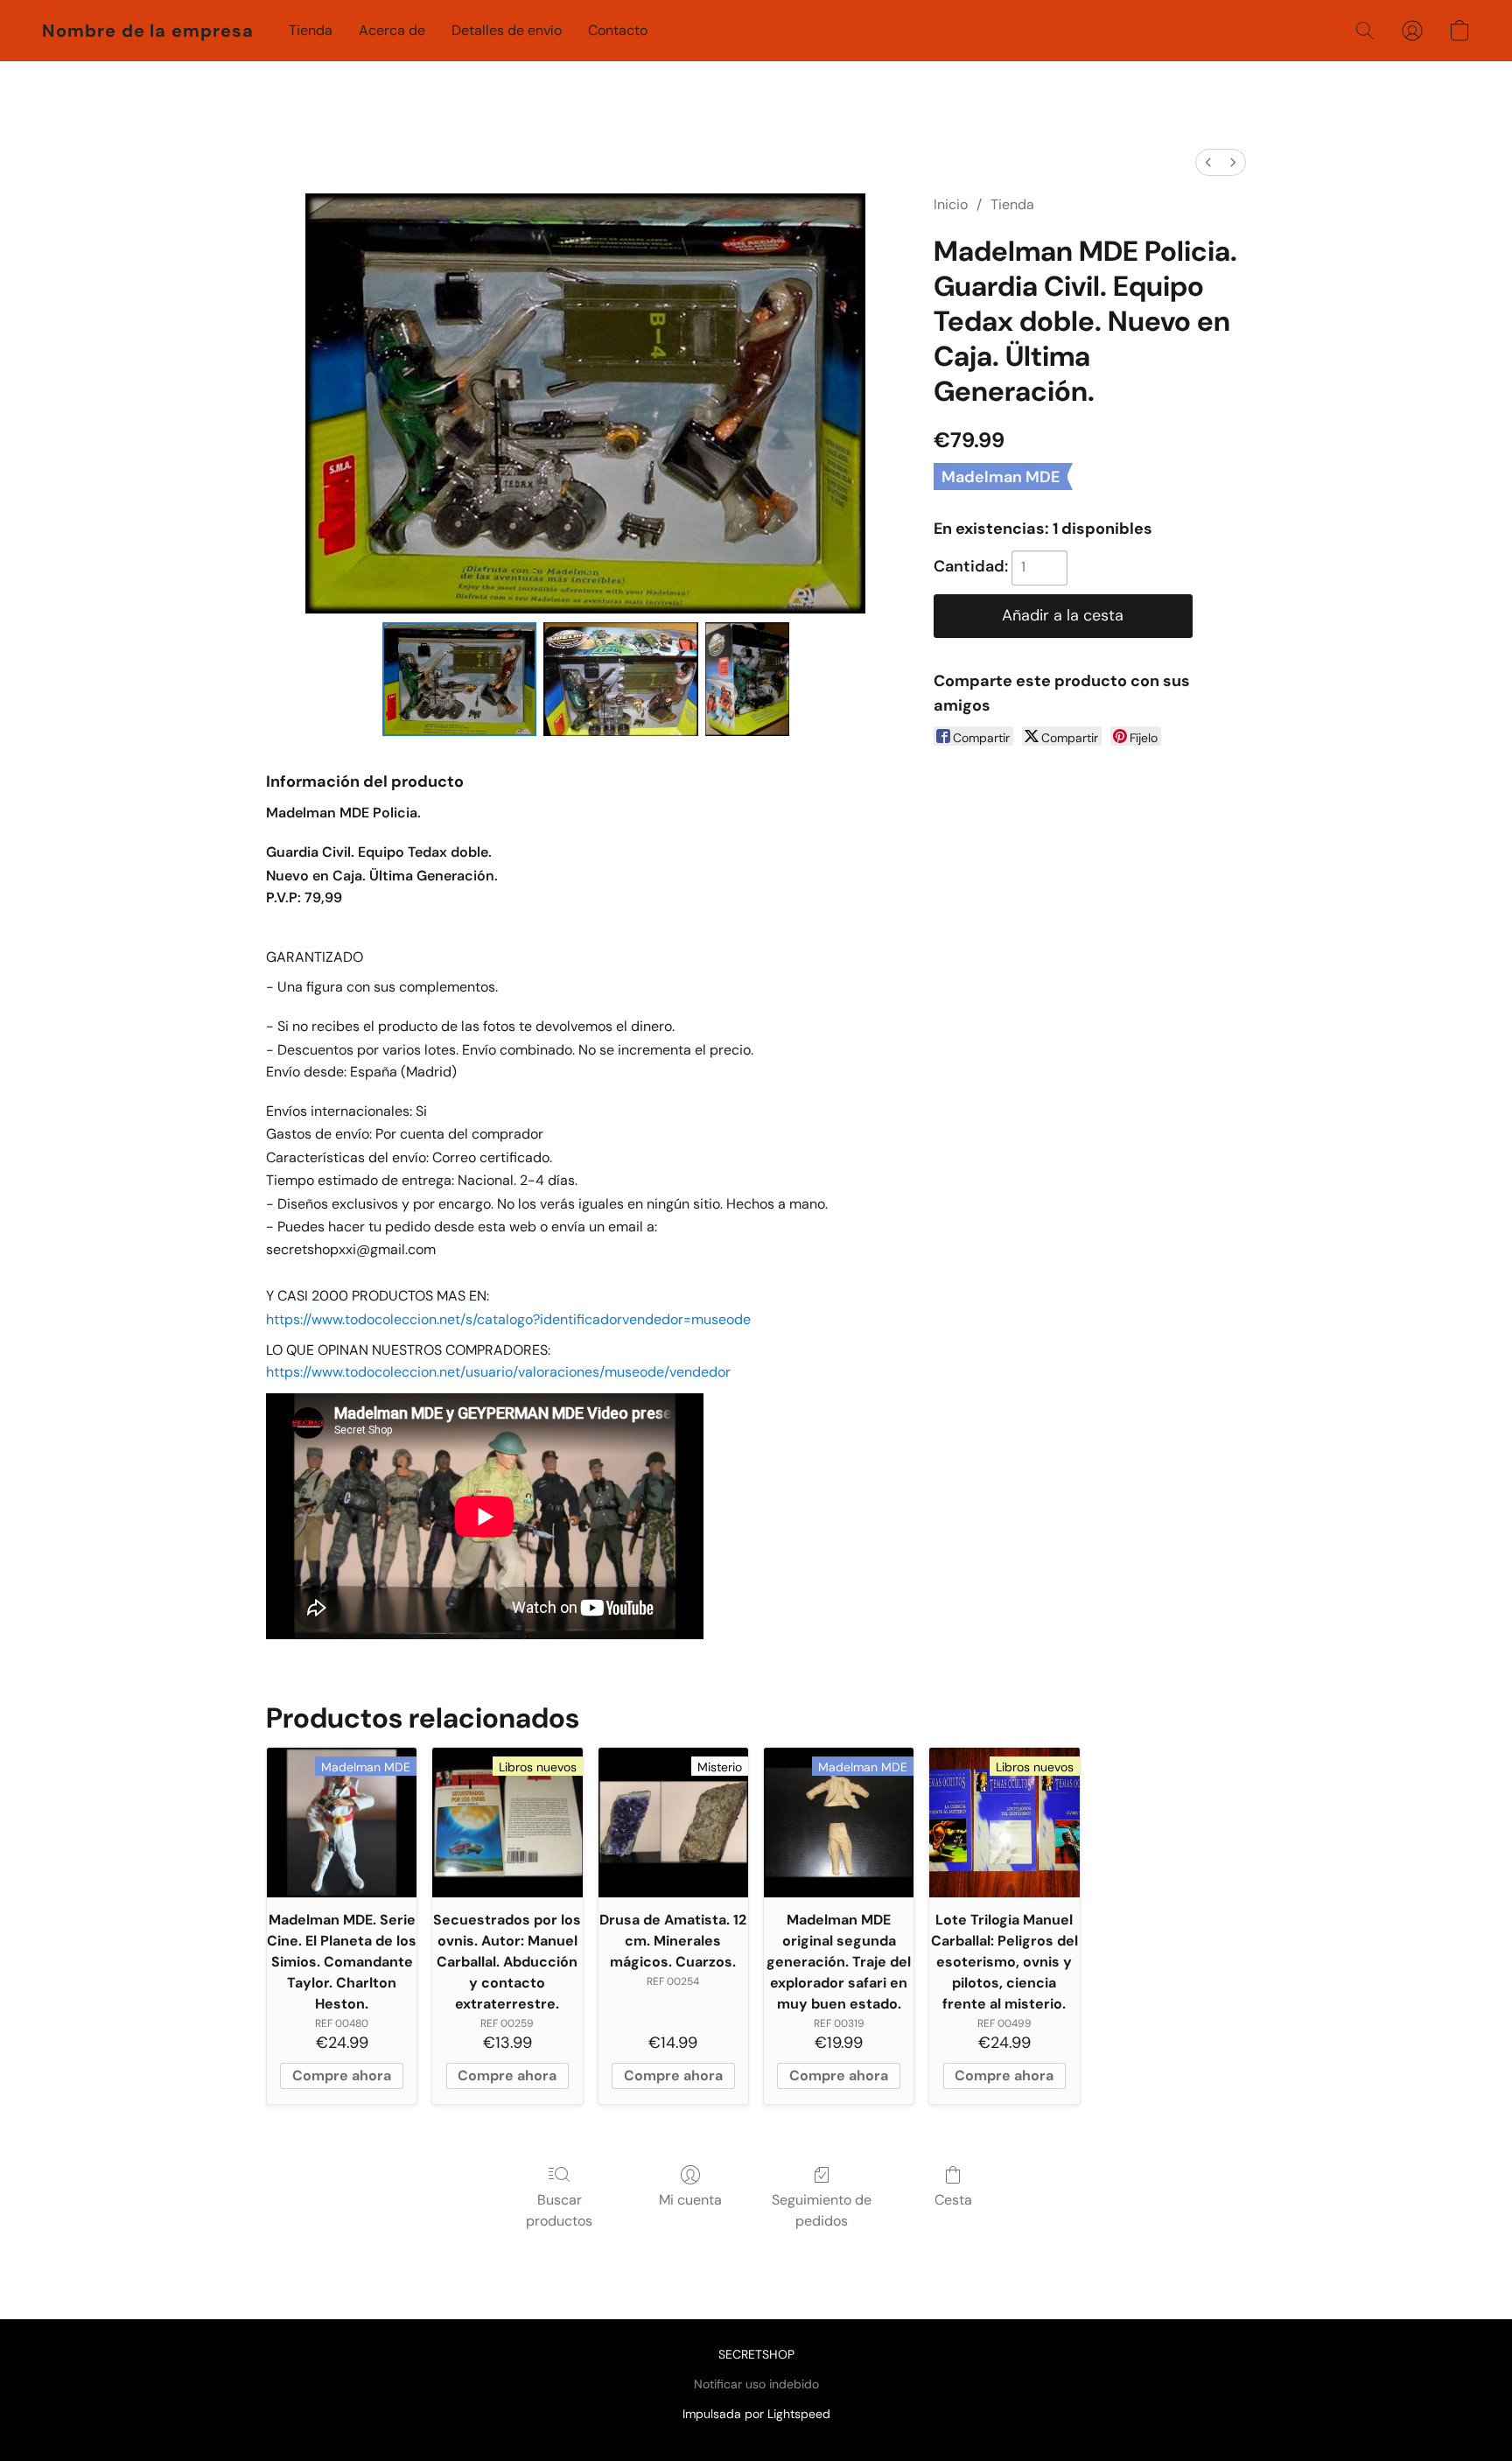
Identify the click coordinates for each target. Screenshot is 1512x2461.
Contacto (618, 30)
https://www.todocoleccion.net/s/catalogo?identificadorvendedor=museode (508, 1319)
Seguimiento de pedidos (822, 2210)
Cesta (953, 2200)
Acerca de (392, 30)
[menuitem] (1208, 162)
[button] (148, 31)
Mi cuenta (690, 2200)
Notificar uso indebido (756, 2384)
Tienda (311, 30)
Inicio (951, 204)
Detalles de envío (507, 30)
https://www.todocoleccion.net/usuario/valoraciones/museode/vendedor (498, 1372)
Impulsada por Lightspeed (756, 2414)
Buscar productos (559, 2210)
